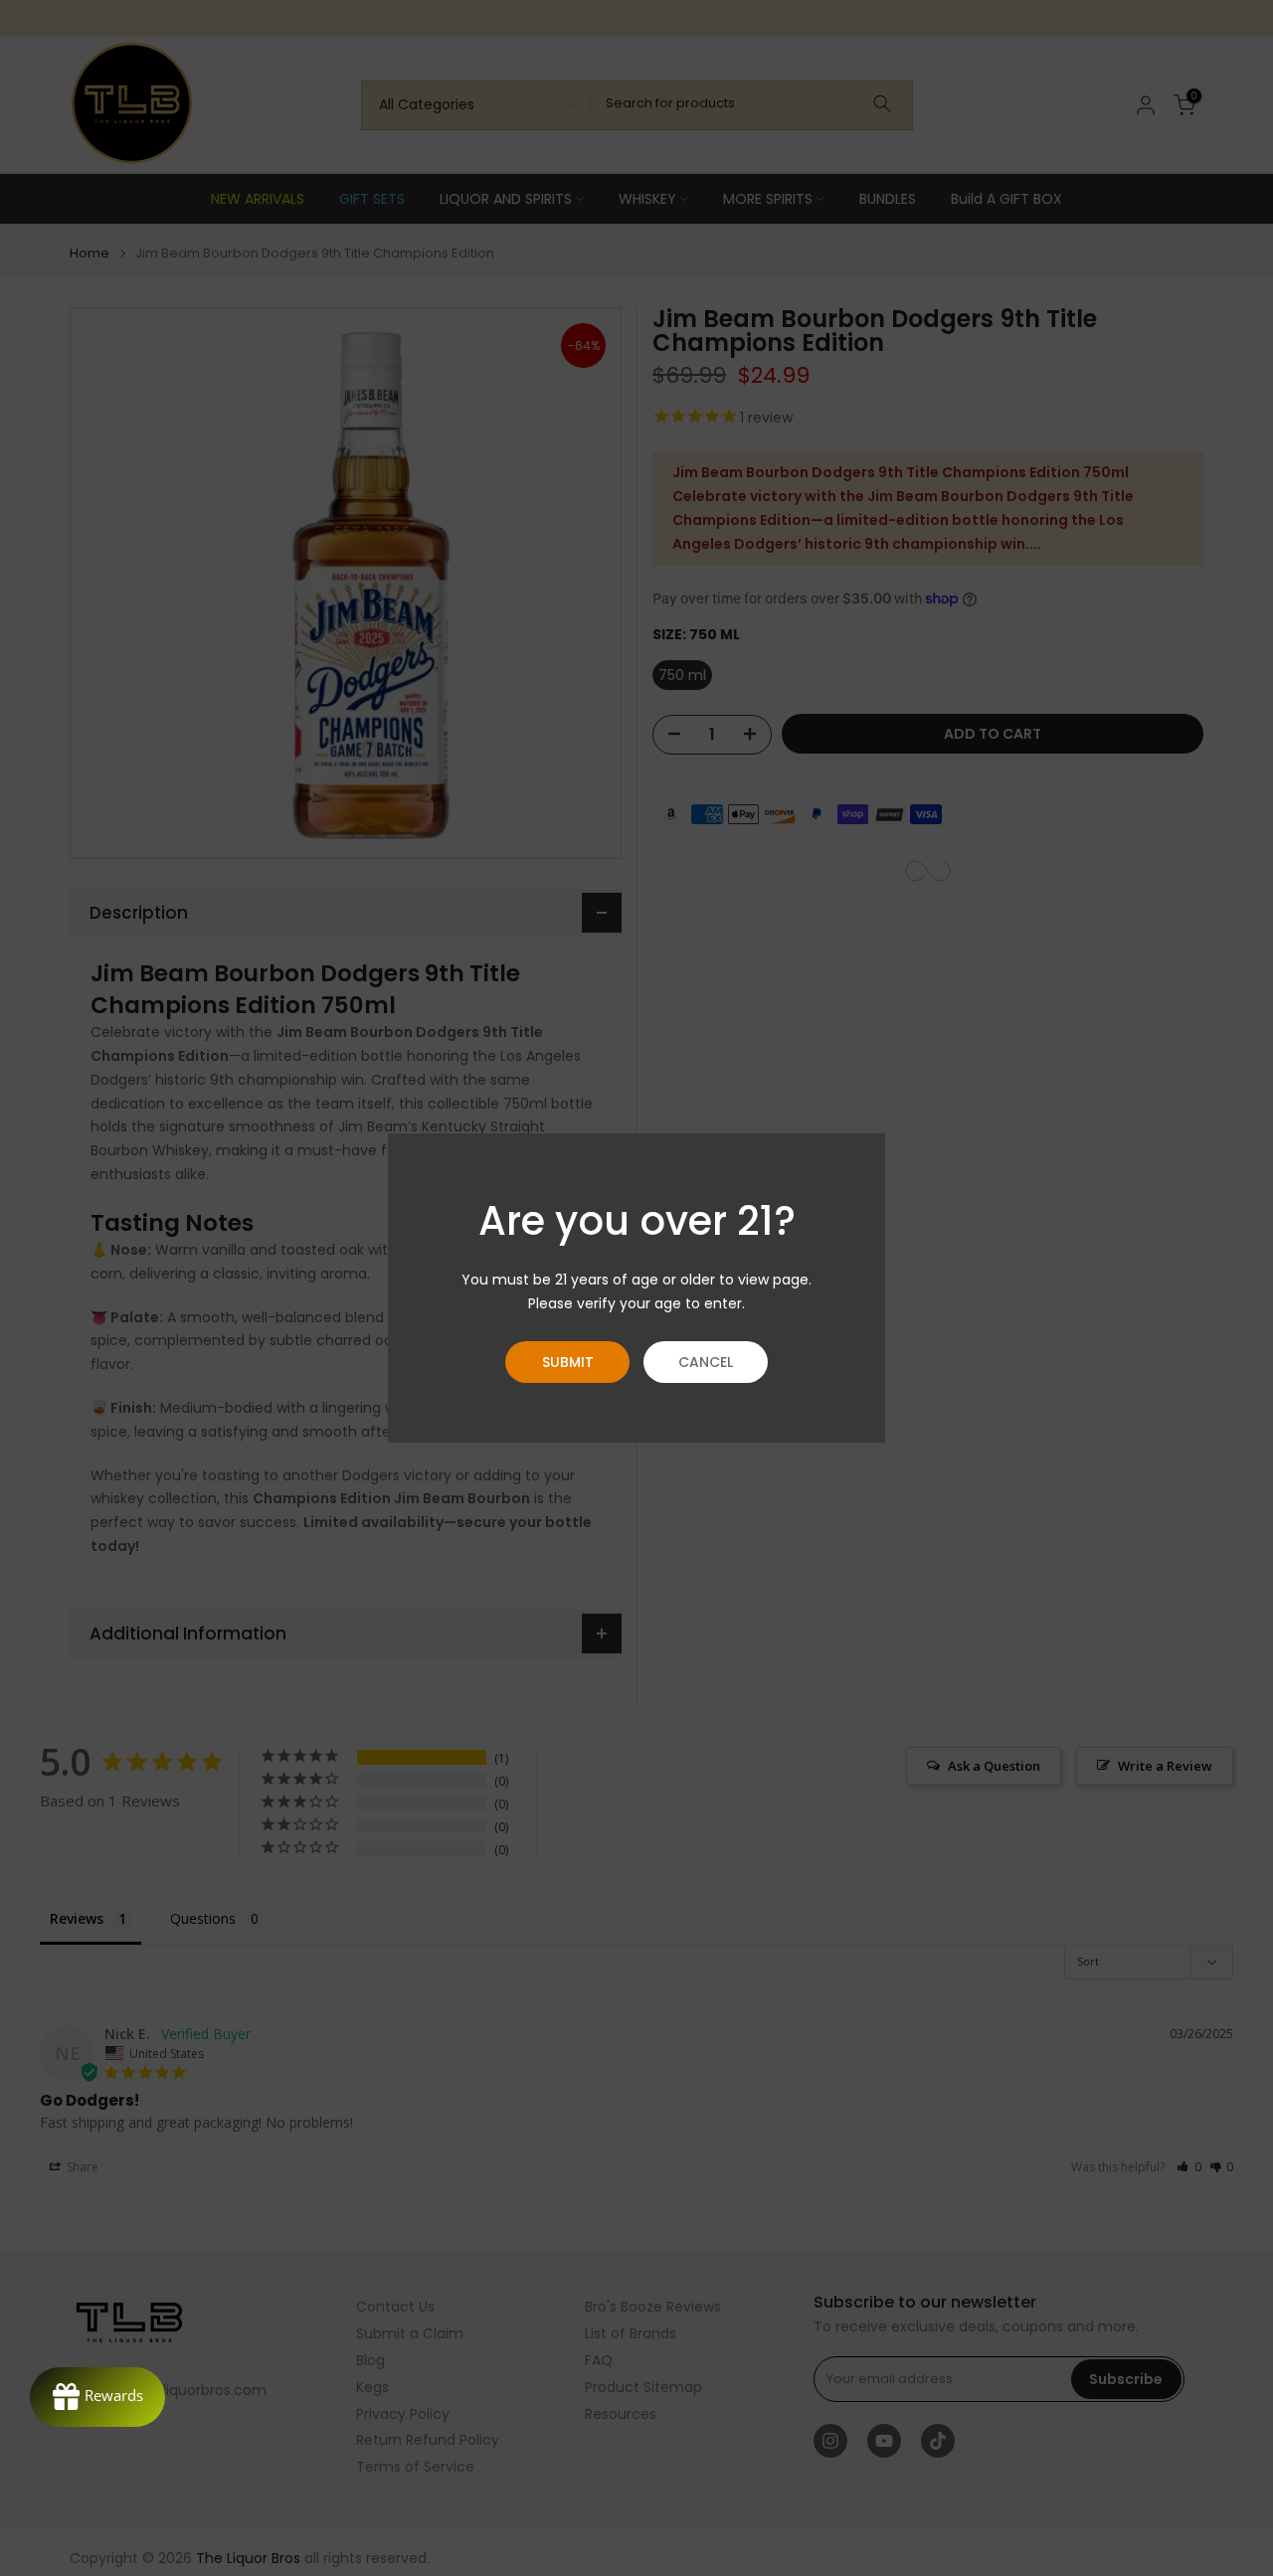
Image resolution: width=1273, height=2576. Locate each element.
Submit (568, 1362)
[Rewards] (97, 2397)
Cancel (706, 1362)
